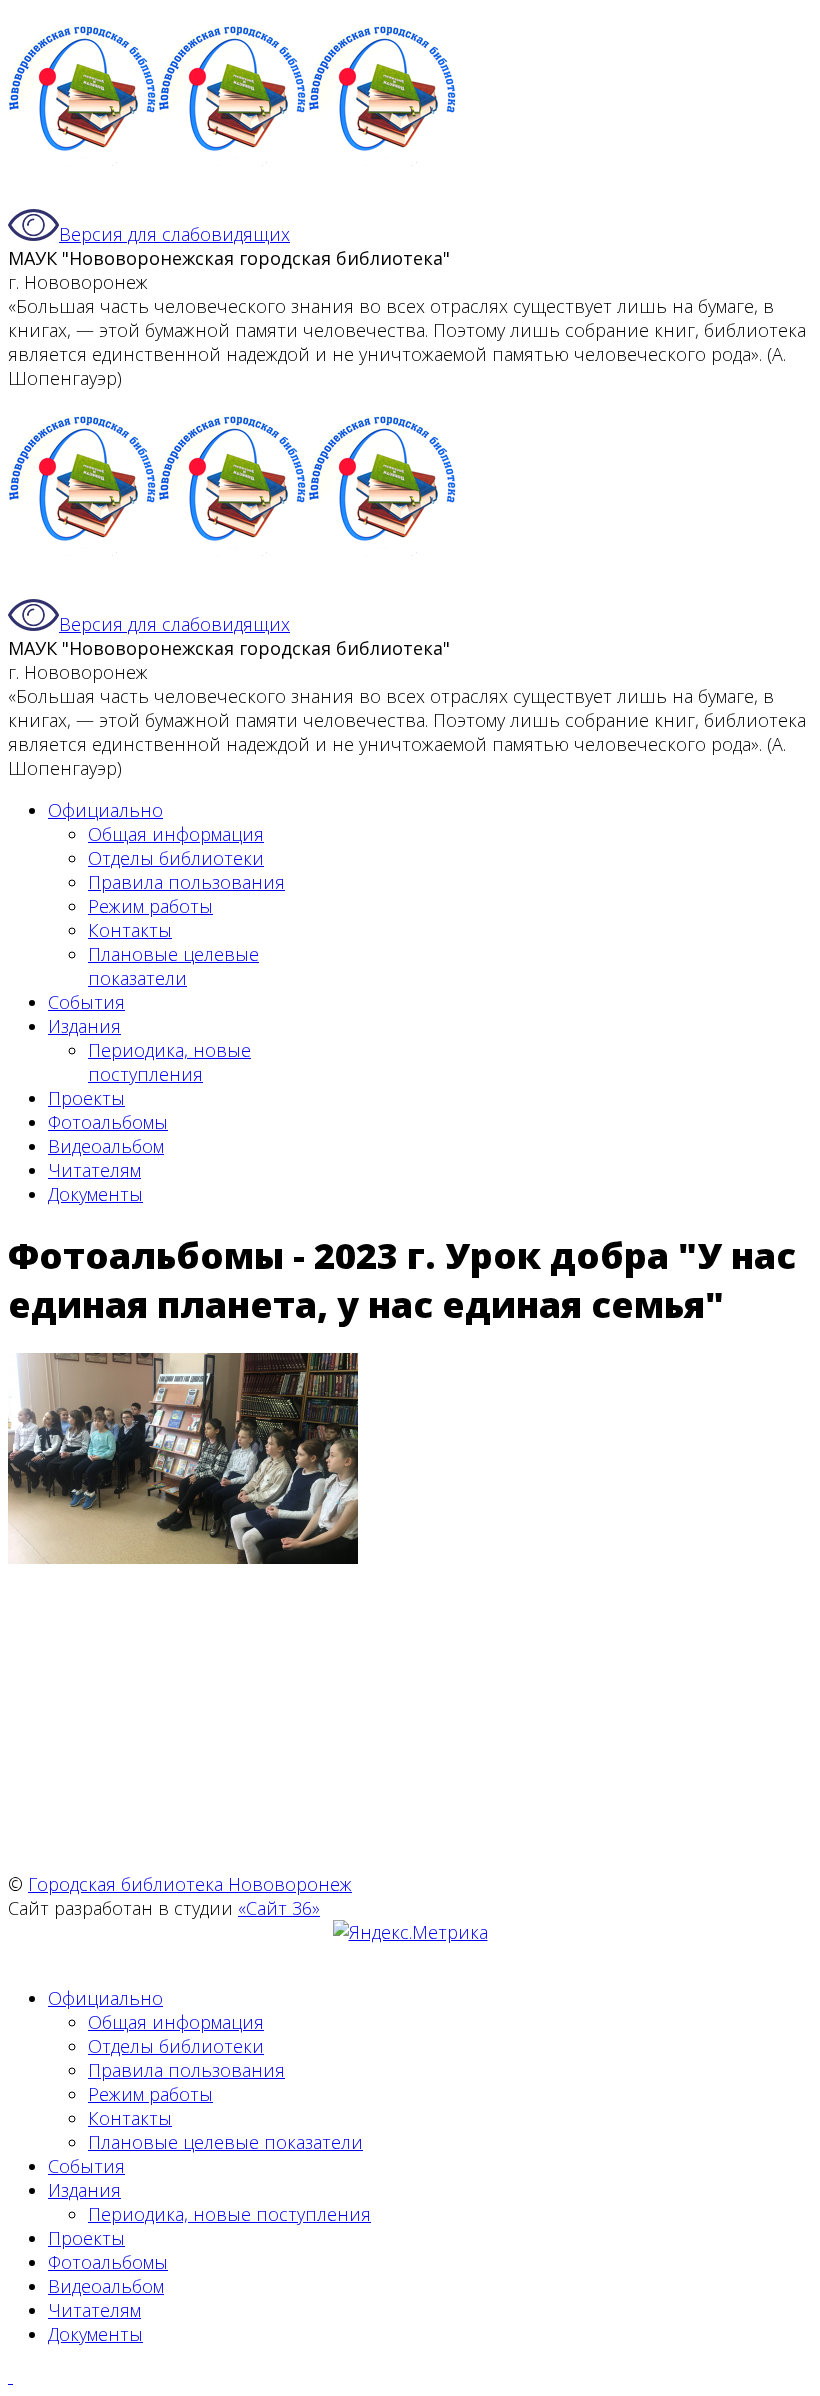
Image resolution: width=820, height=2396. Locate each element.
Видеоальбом (106, 1146)
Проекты (86, 1098)
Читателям (94, 1170)
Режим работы (150, 906)
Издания (84, 1026)
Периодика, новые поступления (169, 1062)
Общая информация (176, 834)
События (86, 1002)
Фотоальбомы (108, 1122)
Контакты (130, 930)
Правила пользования (186, 882)
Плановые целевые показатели (173, 966)
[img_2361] (183, 1557)
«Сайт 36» (279, 1908)
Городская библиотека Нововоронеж (190, 1884)
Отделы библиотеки (176, 858)
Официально (105, 810)
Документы (95, 1194)
